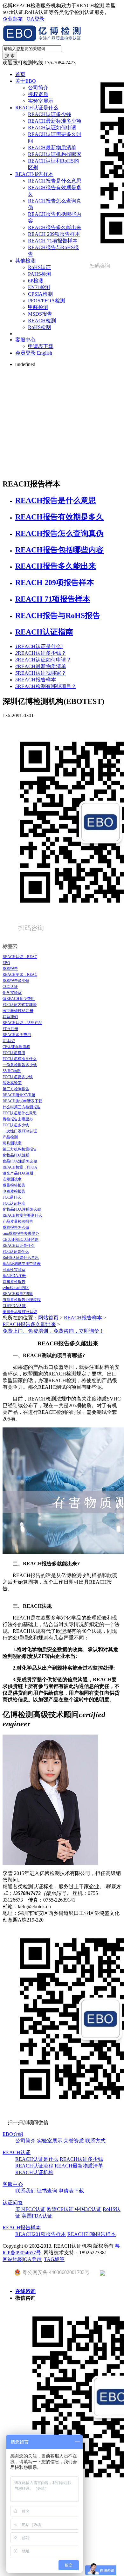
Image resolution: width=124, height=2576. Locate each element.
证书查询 (47, 2191)
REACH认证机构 (34, 2172)
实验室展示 (41, 101)
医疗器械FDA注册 (18, 1011)
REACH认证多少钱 (50, 114)
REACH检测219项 (18, 1294)
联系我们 (10, 1017)
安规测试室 (12, 1179)
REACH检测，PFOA (20, 1167)
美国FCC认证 (30, 2209)
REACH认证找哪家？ (41, 673)
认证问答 (13, 2202)
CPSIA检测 (40, 294)
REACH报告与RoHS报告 (58, 615)
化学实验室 (12, 993)
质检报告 (10, 969)
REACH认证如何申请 (52, 128)
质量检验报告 (14, 1185)
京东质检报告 (14, 1282)
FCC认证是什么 (16, 1252)
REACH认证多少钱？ (41, 653)
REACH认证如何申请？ (43, 660)
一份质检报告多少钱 (20, 1065)
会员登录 (25, 353)
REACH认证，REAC (20, 957)
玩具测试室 (12, 1143)
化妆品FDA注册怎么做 (22, 1209)
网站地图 (13, 2259)
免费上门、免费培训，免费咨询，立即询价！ (53, 1331)
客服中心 (25, 340)
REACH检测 (42, 321)
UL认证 (9, 1041)
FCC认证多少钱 (16, 1125)
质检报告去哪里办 (18, 1119)
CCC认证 (10, 987)
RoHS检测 (39, 327)
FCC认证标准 (14, 1203)
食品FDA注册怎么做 (20, 1161)
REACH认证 (17, 2152)
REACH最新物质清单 (52, 148)
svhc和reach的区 (16, 1288)
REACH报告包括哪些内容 (59, 550)
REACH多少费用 (17, 1035)
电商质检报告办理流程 (22, 1300)
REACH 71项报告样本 (53, 241)
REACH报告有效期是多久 (59, 517)
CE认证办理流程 (16, 1047)
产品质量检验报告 (18, 1221)
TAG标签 (54, 2259)
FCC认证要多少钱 (18, 1077)
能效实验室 (12, 1083)
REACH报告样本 (34, 174)
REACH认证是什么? (39, 646)
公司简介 (38, 88)
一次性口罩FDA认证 (20, 1131)
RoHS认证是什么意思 (21, 1258)
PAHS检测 (40, 274)
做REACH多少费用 (19, 999)
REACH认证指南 (44, 632)
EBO (6, 963)
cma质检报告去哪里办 (21, 1233)
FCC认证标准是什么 (20, 1059)
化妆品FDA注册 (16, 1155)
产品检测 (10, 1137)
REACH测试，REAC (20, 975)
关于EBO (26, 81)
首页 (20, 74)
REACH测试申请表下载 (22, 1101)
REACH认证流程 (34, 2166)
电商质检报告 (14, 1191)
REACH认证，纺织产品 (22, 1023)
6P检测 (36, 281)
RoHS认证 (39, 267)
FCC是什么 (12, 1197)
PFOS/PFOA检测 (47, 301)
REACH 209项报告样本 (54, 234)
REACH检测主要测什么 (22, 1215)
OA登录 (36, 19)
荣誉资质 (74, 2141)
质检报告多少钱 (16, 981)
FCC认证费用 (14, 1053)
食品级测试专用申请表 (22, 1264)
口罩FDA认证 (14, 1306)
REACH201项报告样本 (41, 2234)
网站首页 (48, 1318)
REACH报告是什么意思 (55, 181)
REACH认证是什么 (37, 108)
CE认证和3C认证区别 (21, 1240)
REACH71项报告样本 (92, 2234)
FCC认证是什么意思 (20, 1113)
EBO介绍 (13, 2134)
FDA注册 (10, 1029)
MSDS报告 (40, 314)
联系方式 (95, 2141)
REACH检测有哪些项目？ (46, 686)
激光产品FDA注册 (18, 1173)
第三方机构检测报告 (20, 1149)
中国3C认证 (88, 2209)
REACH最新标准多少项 (55, 121)
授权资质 (38, 94)
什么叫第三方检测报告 (22, 1107)
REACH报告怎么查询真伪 (59, 533)
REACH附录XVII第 (19, 1095)
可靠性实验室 (14, 1270)
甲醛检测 (38, 307)
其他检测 (25, 261)
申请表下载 (41, 346)
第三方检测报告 (16, 1089)
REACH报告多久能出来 (55, 227)
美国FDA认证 (37, 2216)
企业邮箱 (13, 19)
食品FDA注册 (14, 1276)
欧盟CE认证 (61, 2209)
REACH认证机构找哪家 (55, 154)
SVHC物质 (12, 1071)
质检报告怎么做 (16, 1227)
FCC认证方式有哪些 (20, 1005)
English (45, 353)
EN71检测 (39, 287)
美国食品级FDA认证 (20, 1312)
